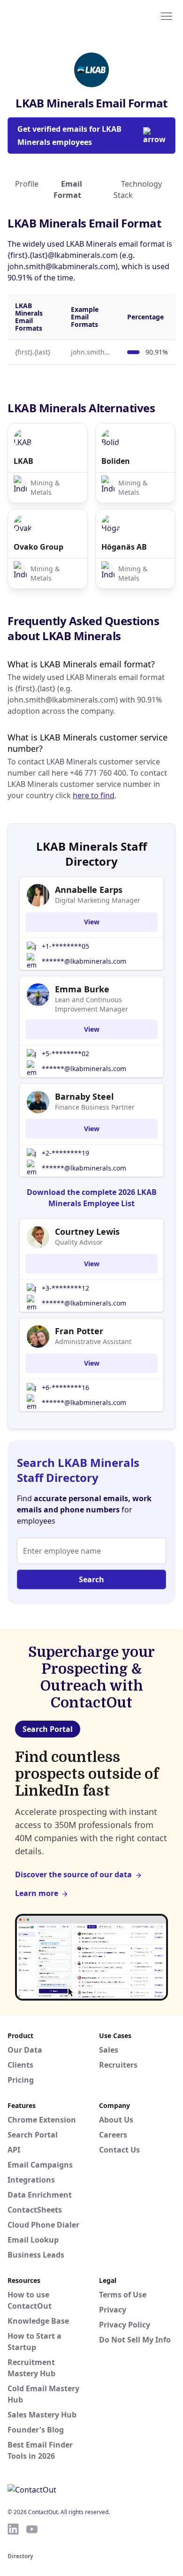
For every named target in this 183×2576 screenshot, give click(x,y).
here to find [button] (94, 795)
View (92, 922)
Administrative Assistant (93, 1341)
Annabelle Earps (89, 890)
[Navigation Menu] (167, 15)
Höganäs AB (124, 547)
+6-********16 (65, 1387)
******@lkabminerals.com (84, 961)
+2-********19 (65, 1153)
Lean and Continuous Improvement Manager (91, 1004)
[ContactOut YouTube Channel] (32, 2529)
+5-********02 (65, 1054)
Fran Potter (79, 1331)
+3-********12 (65, 1288)
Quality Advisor (79, 1242)
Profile (27, 184)
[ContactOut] (53, 15)
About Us (116, 2120)
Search (91, 1579)
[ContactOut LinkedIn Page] (13, 2529)
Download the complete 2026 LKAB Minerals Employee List (92, 1198)
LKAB (23, 461)
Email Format (68, 189)
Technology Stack (138, 189)
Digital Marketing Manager (98, 900)
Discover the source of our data (73, 1874)
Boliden (116, 461)
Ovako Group (38, 547)
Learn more (37, 1893)
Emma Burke (82, 989)
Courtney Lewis (87, 1231)
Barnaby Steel (84, 1096)
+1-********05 (65, 946)
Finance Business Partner (95, 1107)
